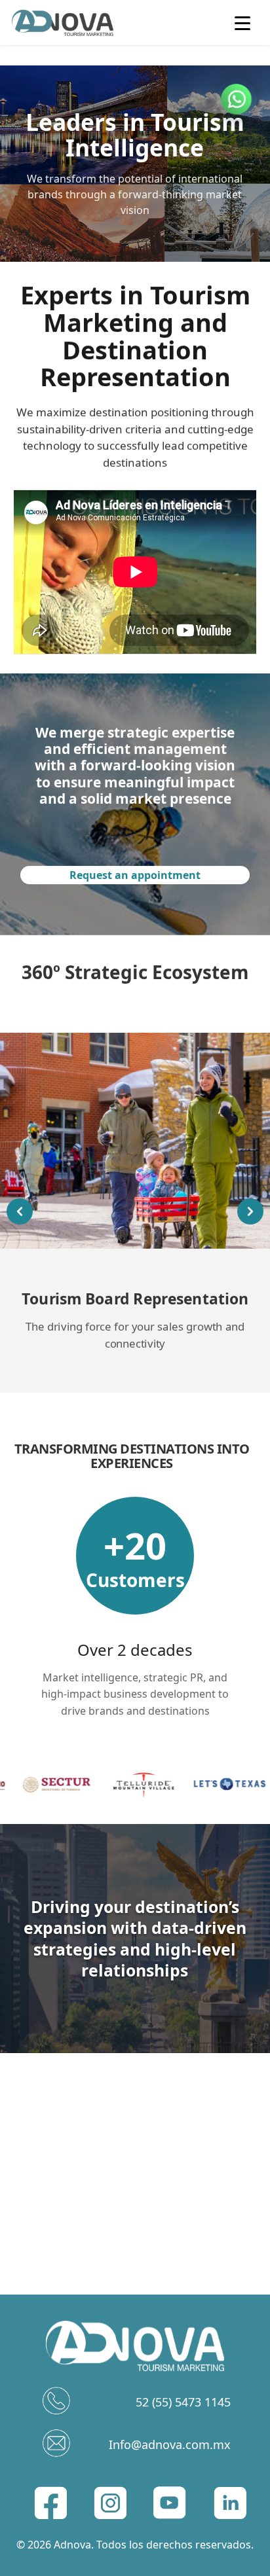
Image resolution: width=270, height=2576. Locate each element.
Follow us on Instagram (135, 2079)
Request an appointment (135, 875)
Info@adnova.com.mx (170, 2444)
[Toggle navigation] (246, 23)
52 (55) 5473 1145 (183, 2402)
